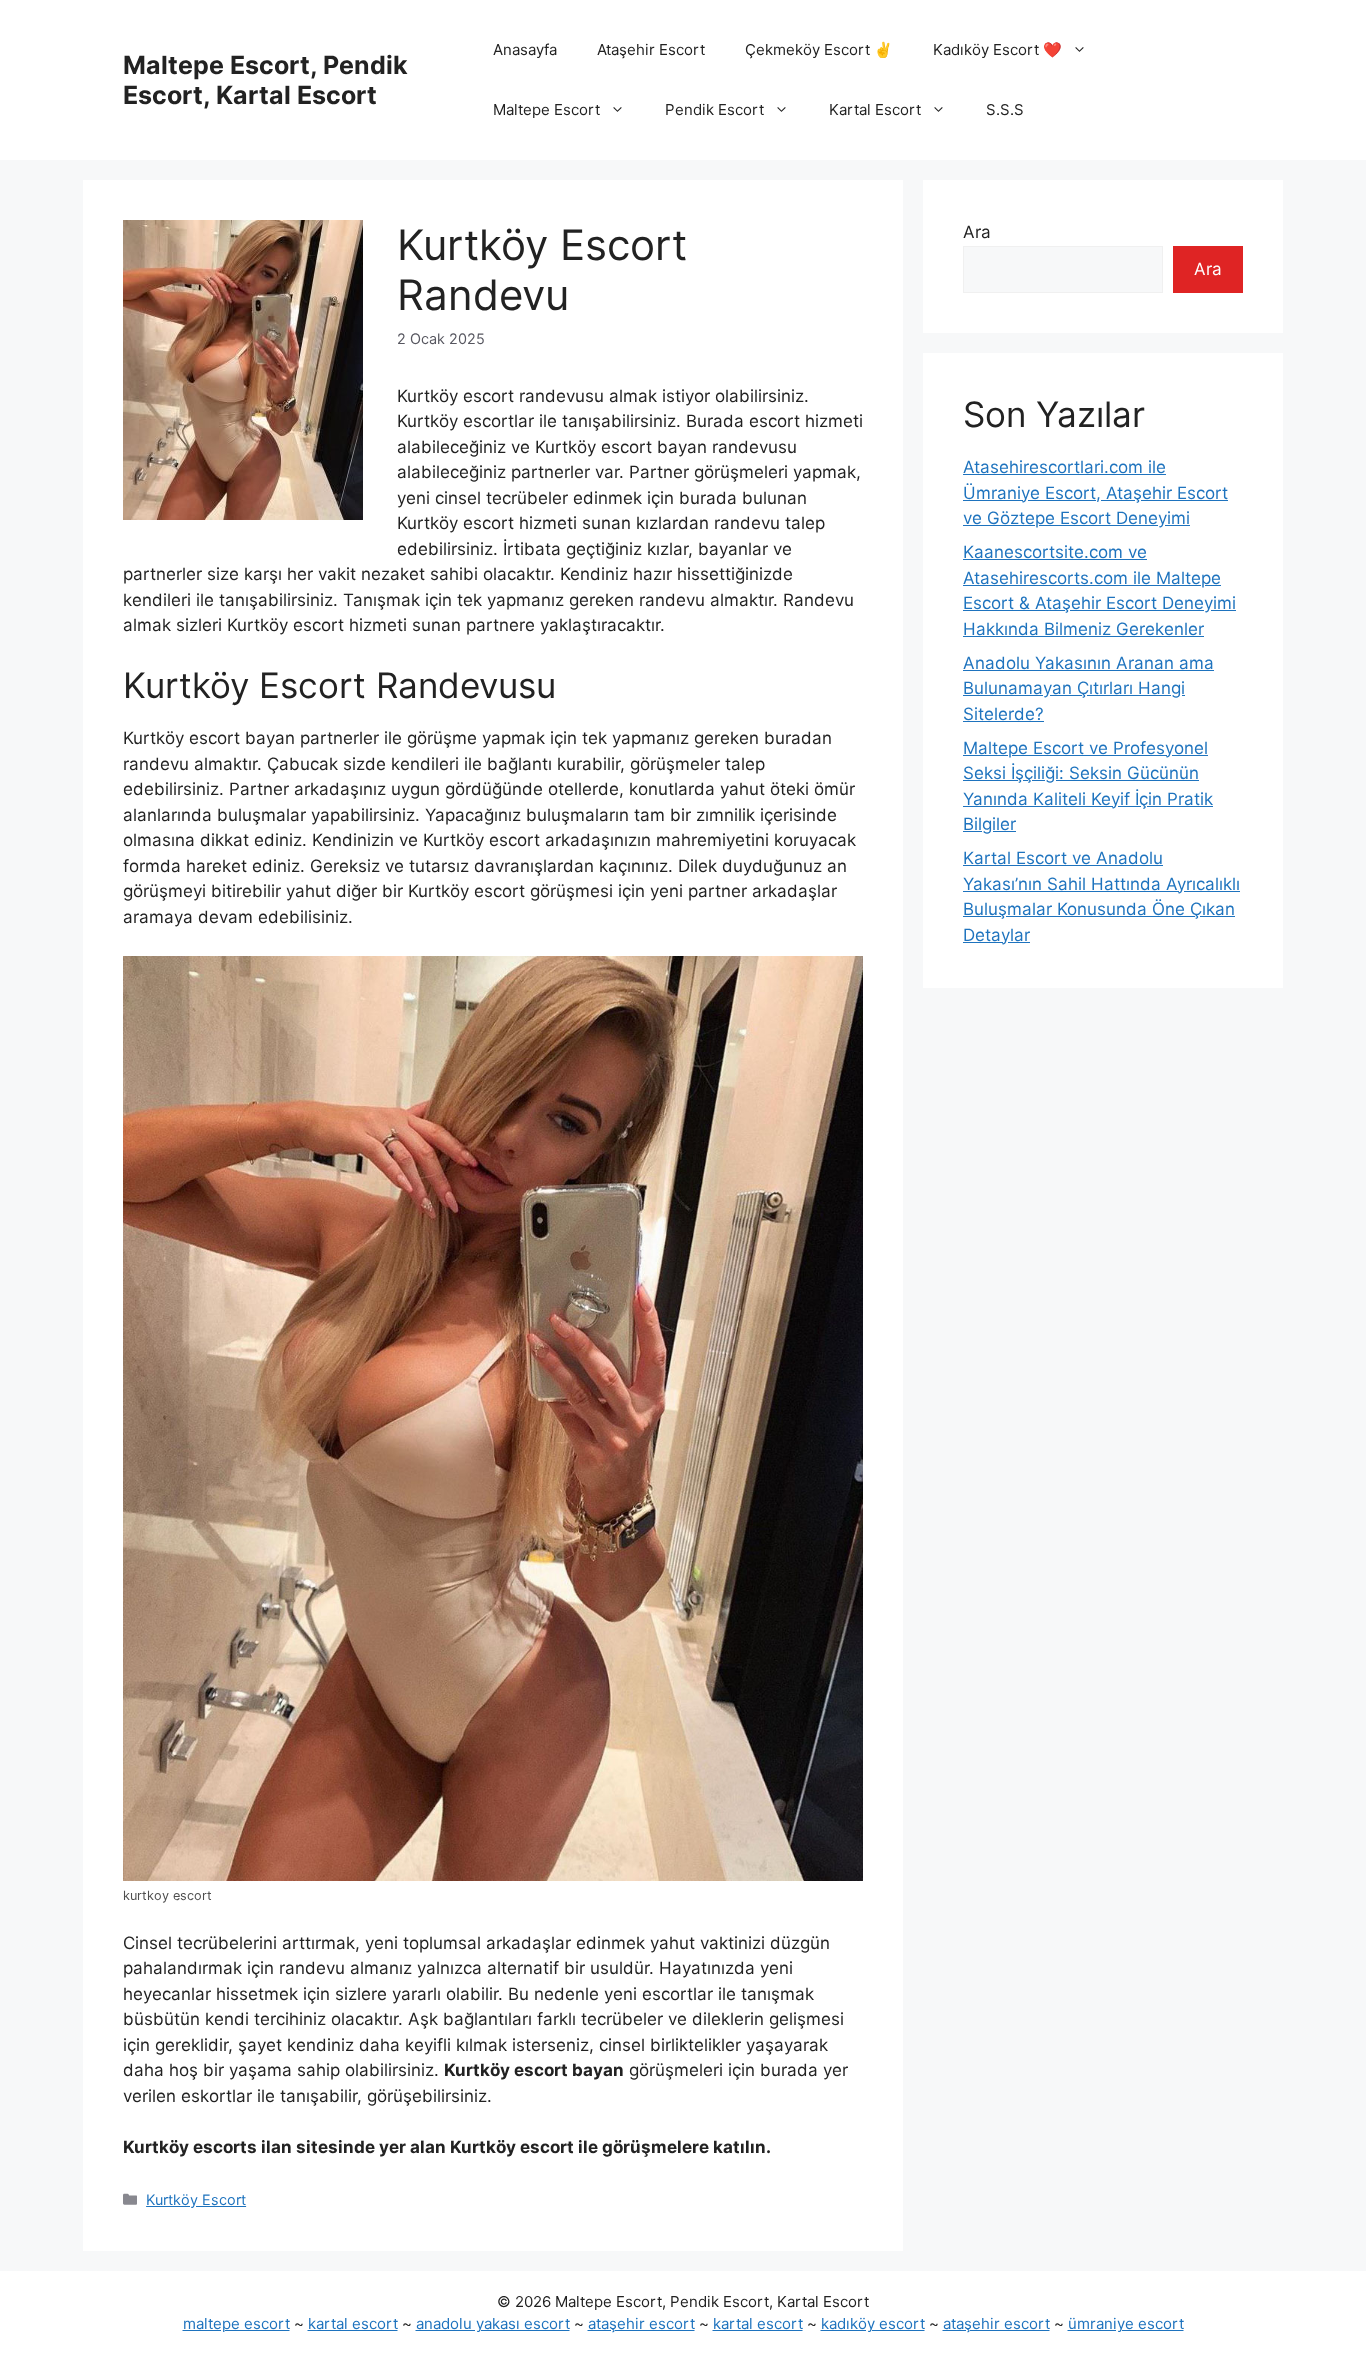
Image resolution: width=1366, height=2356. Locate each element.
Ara (977, 232)
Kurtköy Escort (196, 2199)
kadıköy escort (873, 2323)
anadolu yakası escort (493, 2323)
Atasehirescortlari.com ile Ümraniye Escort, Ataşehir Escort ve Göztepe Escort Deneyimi (1095, 492)
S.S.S (1005, 109)
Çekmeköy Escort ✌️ (819, 49)
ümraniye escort (1126, 2323)
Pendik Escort (714, 109)
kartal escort (353, 2323)
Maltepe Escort (546, 109)
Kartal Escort (875, 109)
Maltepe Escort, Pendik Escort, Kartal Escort (265, 80)
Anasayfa (525, 49)
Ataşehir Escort (651, 49)
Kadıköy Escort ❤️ (997, 49)
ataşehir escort (641, 2323)
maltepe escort (236, 2323)
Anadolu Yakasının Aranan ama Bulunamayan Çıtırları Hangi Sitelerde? (1088, 688)
